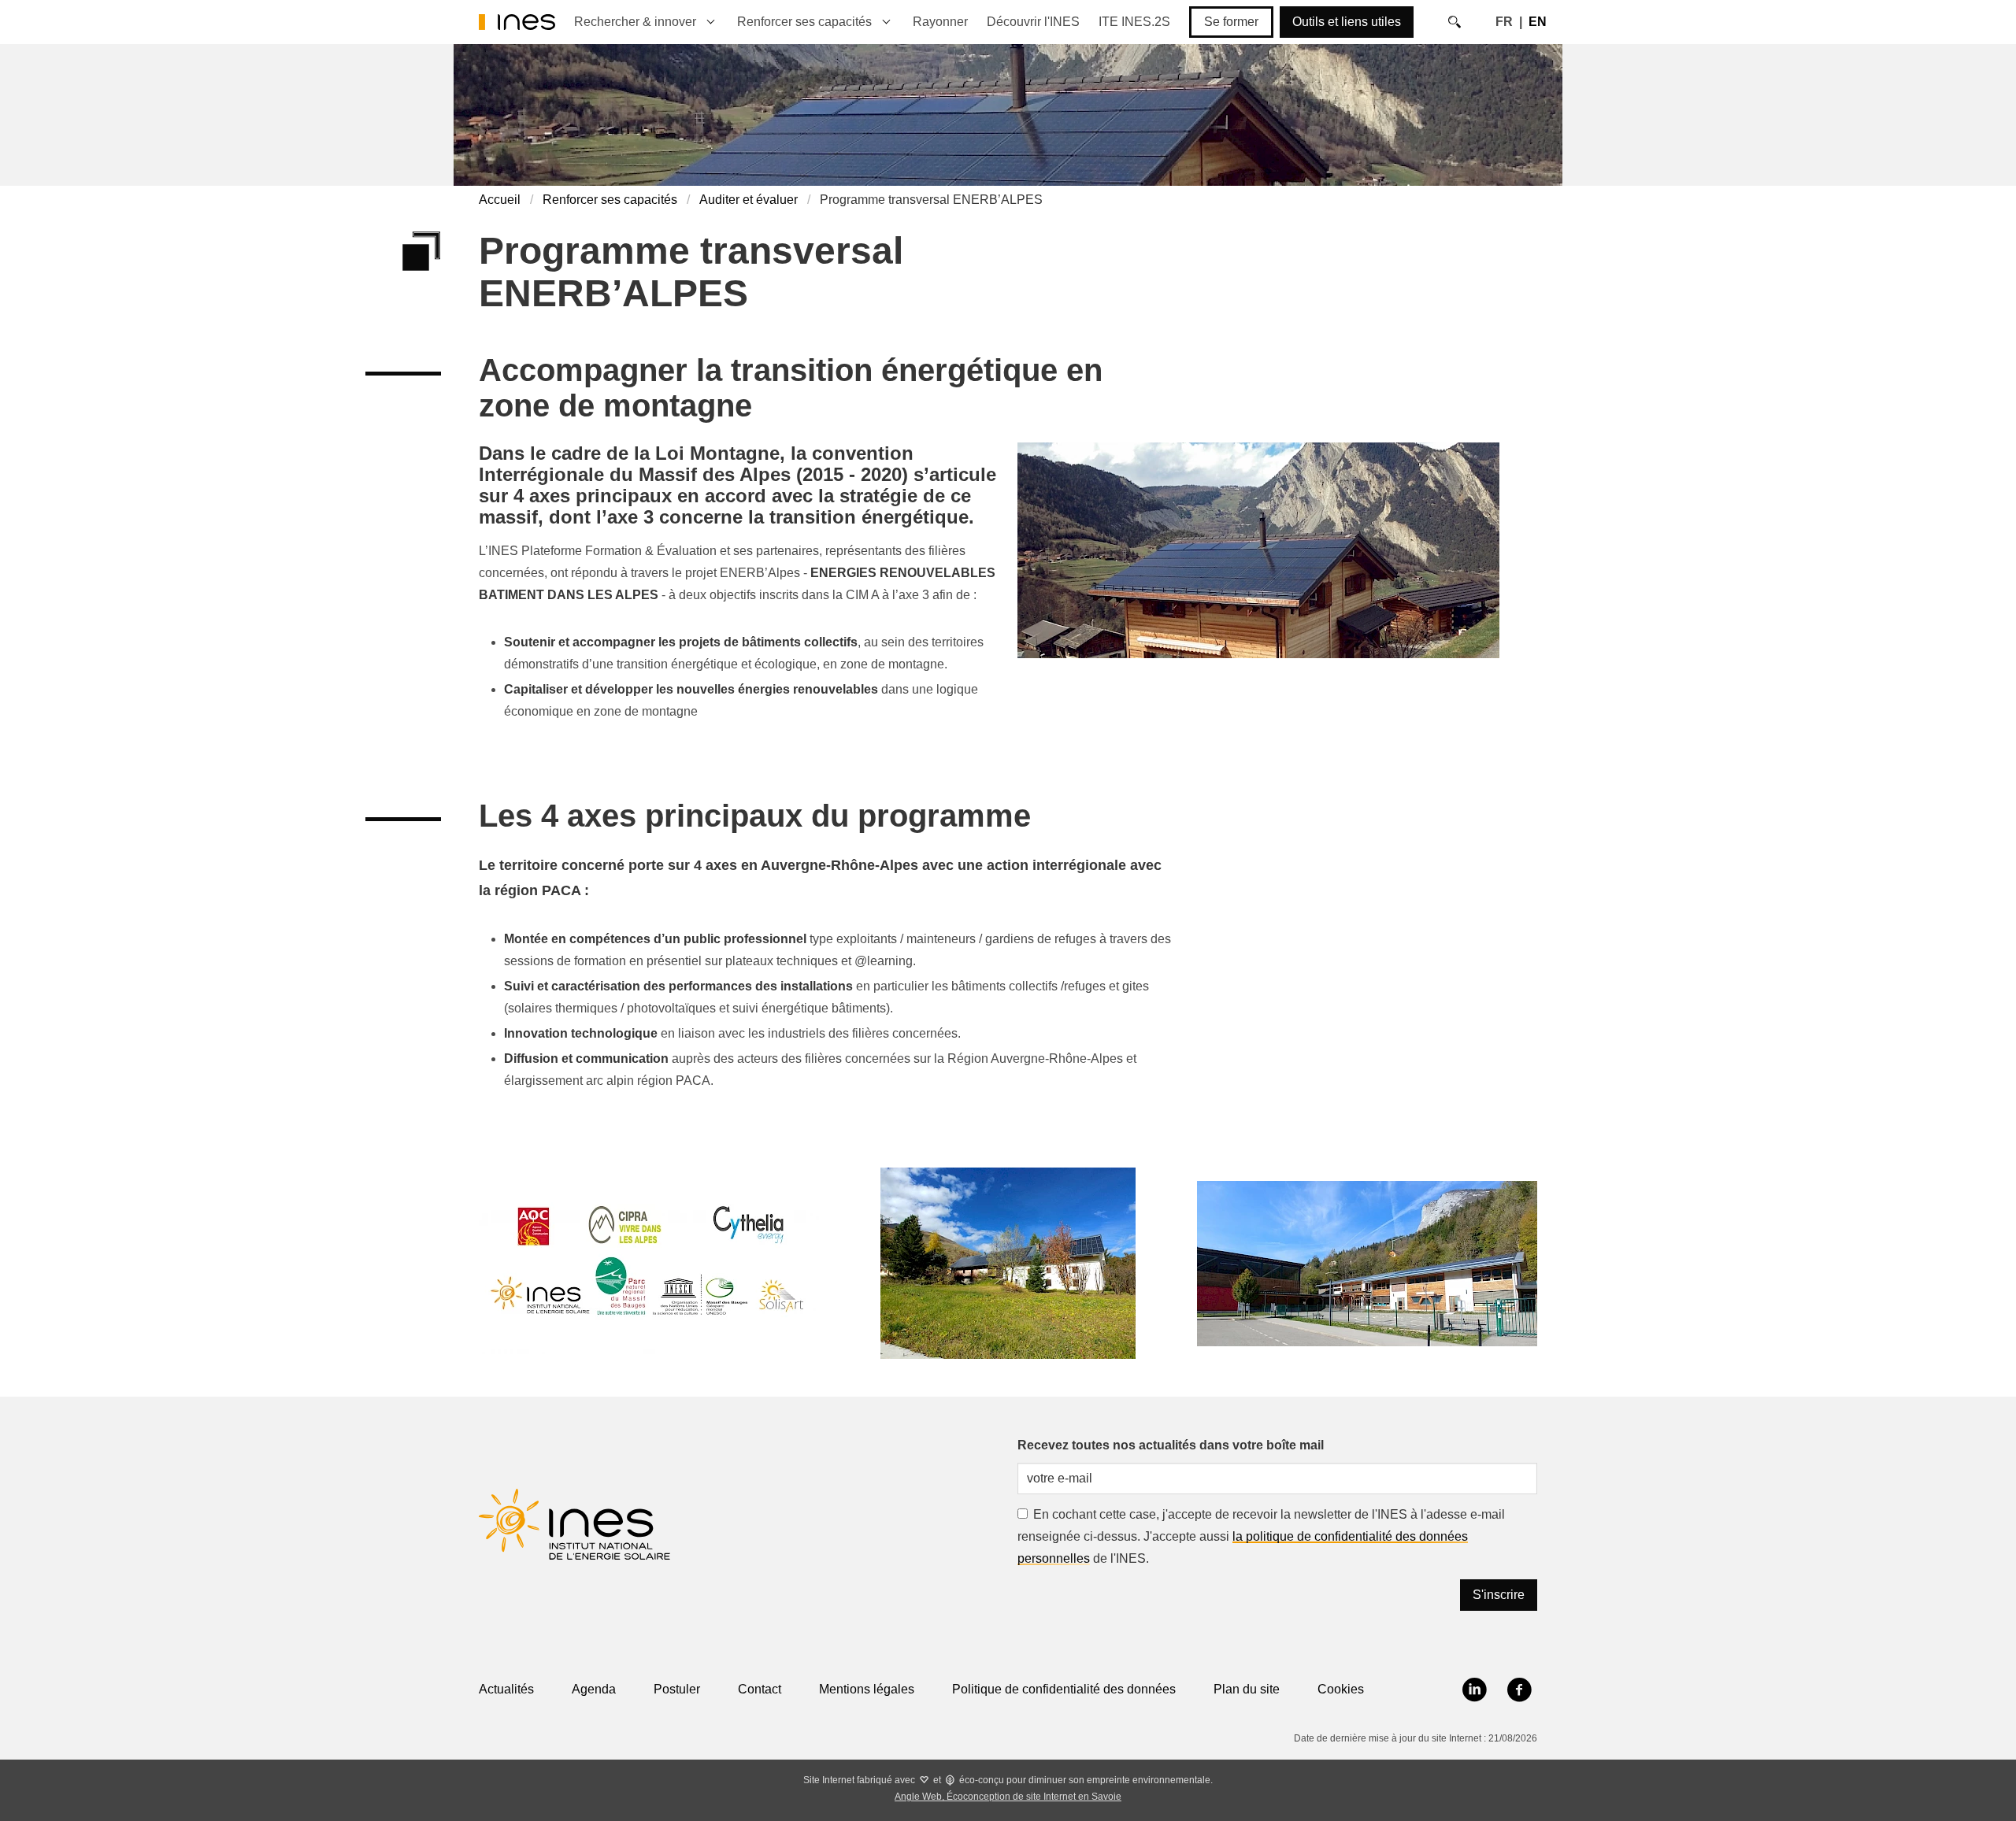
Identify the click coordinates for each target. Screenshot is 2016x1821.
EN (1538, 22)
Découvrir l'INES (1033, 22)
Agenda (594, 1689)
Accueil (500, 200)
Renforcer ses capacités (804, 22)
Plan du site (1247, 1689)
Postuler (677, 1689)
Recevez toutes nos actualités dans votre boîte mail (1171, 1445)
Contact (760, 1689)
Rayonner (940, 22)
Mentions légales (867, 1689)
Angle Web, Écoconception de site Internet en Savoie (1008, 1797)
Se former (1231, 22)
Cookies (1341, 1689)
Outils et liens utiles (1347, 22)
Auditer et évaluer (749, 200)
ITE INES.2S (1134, 22)
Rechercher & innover (635, 22)
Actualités (506, 1689)
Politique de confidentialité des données (1064, 1689)
